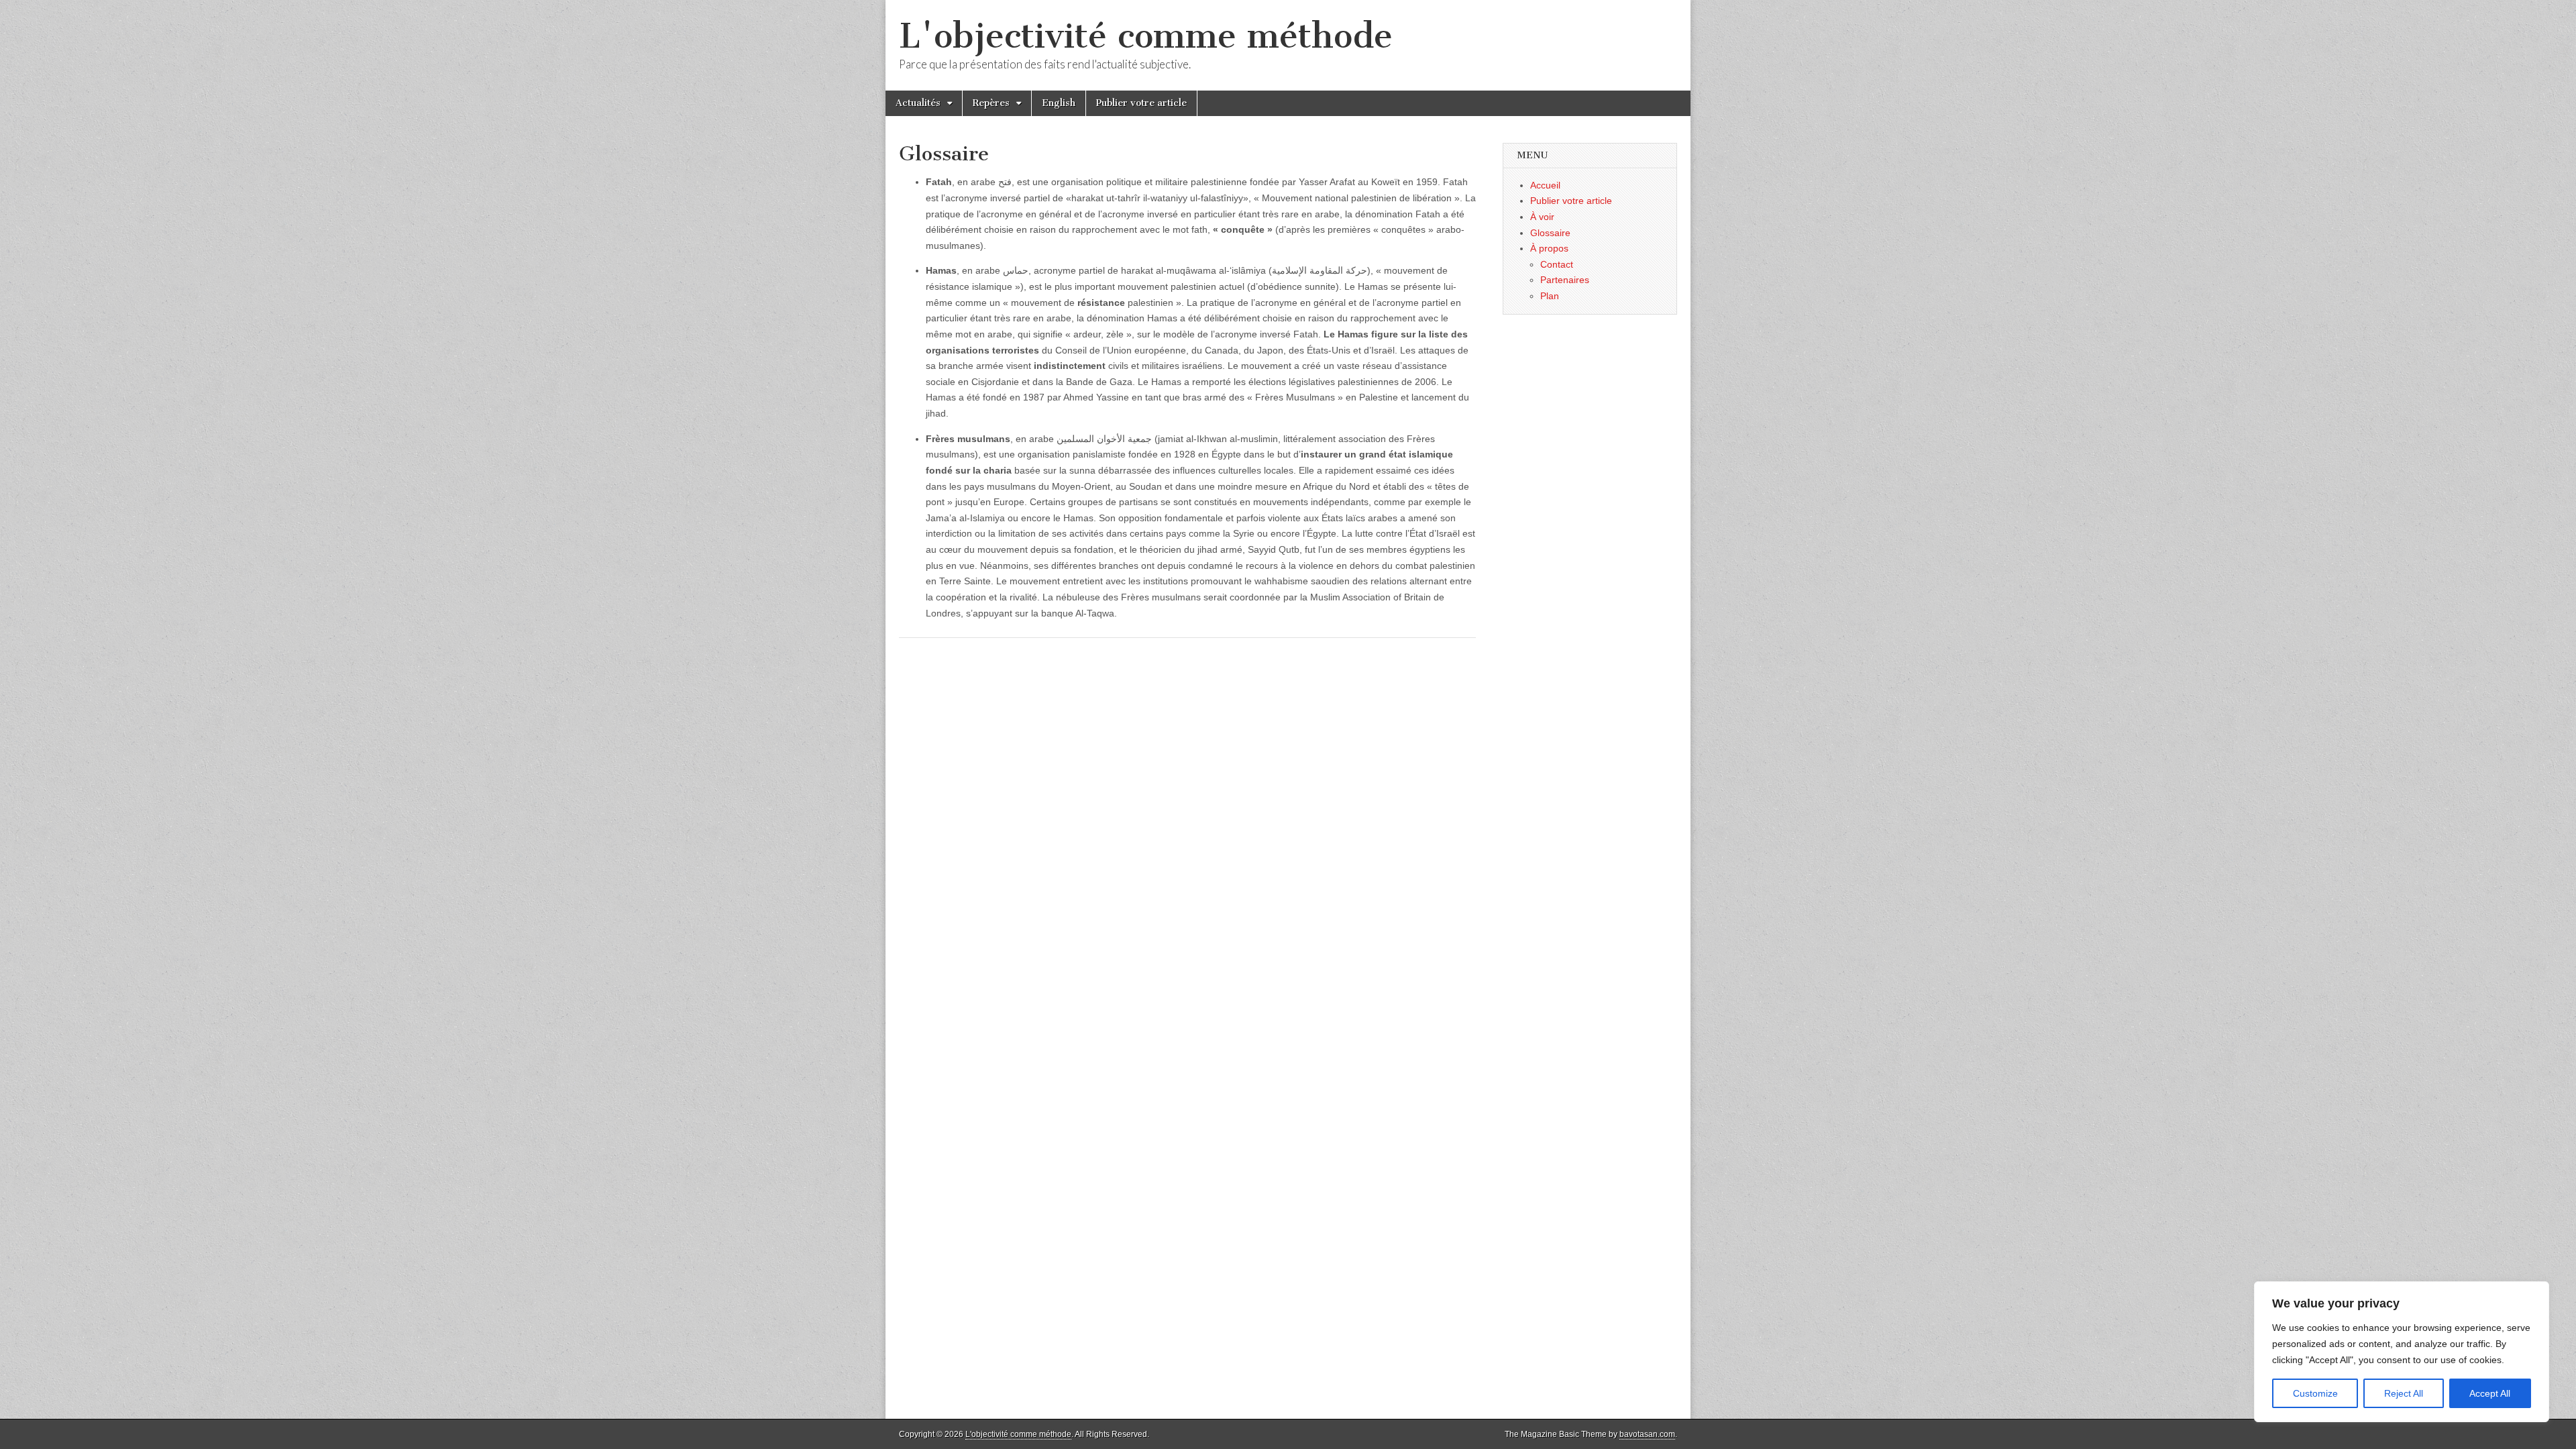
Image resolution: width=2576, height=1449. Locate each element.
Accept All (2490, 1393)
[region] (2402, 1352)
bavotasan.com (1647, 1434)
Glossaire (1550, 233)
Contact (1557, 264)
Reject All (2404, 1393)
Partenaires (1565, 280)
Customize (2315, 1393)
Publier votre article (1141, 103)
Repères (991, 103)
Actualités (918, 103)
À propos (1549, 248)
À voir (1542, 217)
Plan (1550, 296)
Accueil (1545, 185)
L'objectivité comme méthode (1146, 36)
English (1059, 103)
